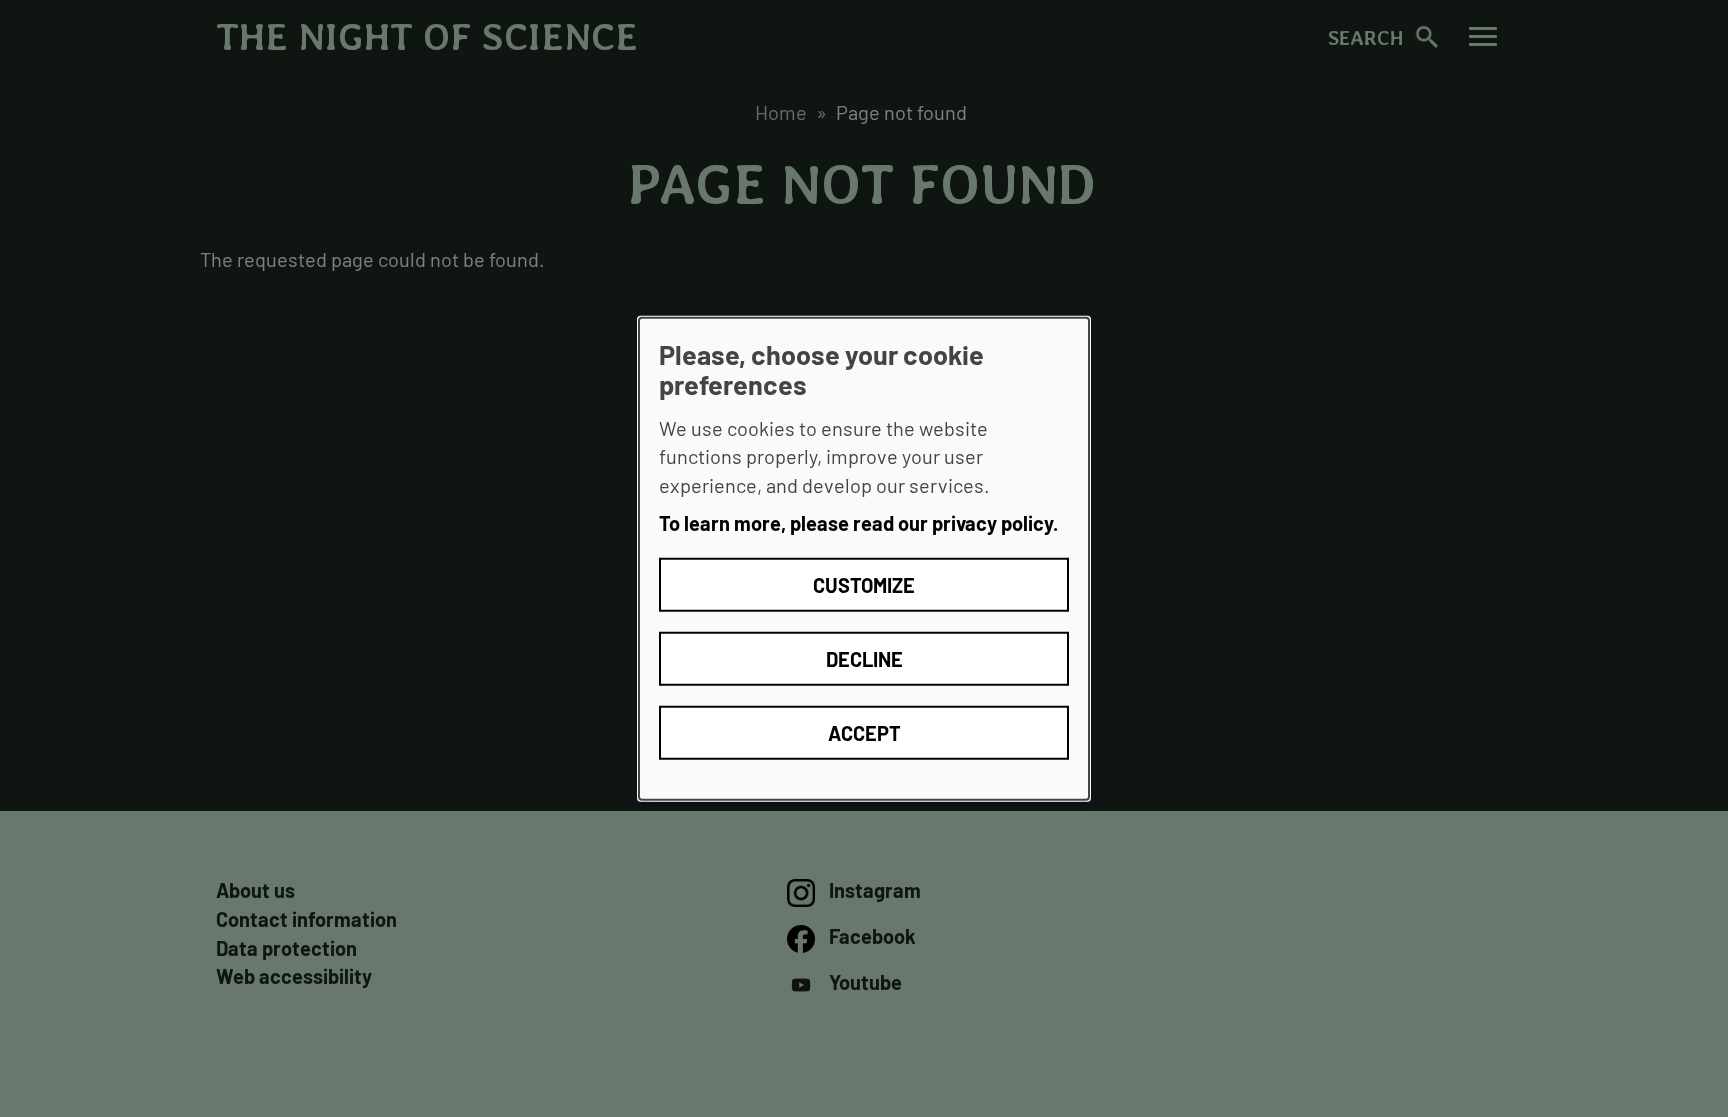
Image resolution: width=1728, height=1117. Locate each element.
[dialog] (864, 558)
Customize (864, 585)
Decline (864, 659)
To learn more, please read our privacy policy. (858, 523)
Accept (864, 733)
